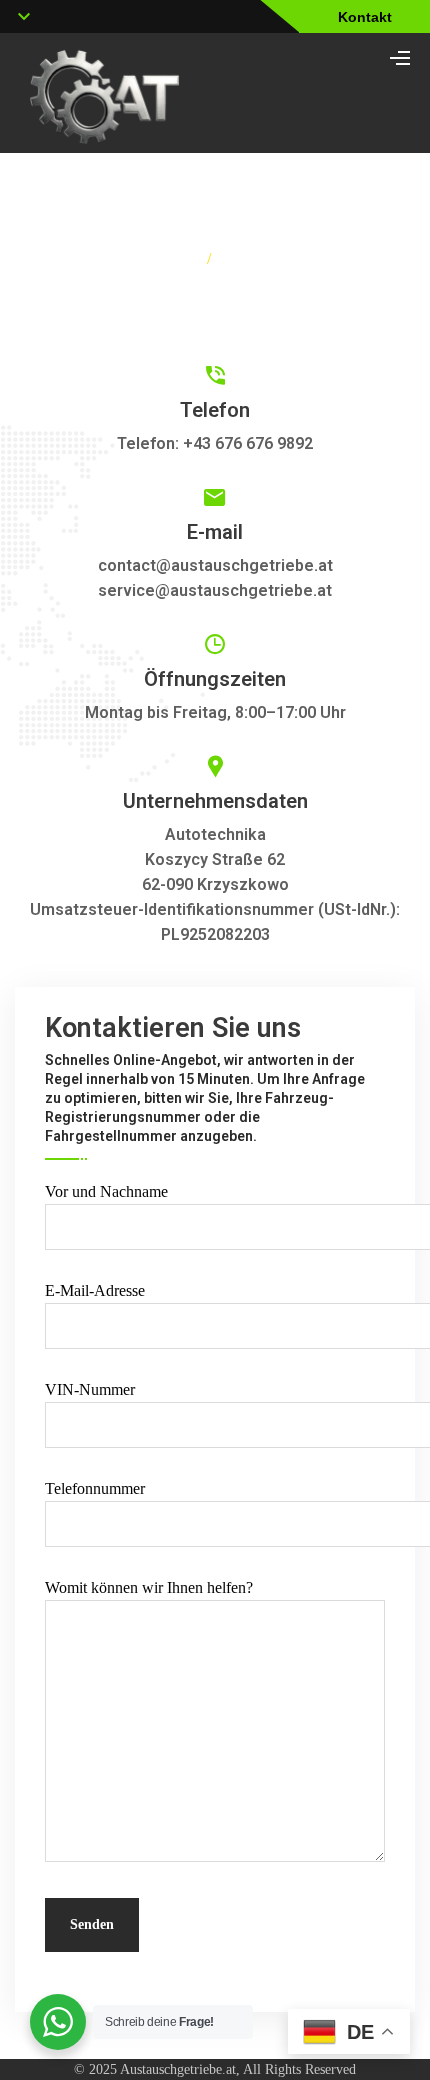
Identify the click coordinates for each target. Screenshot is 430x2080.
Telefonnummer (95, 1488)
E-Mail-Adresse (95, 1290)
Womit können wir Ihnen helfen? (149, 1587)
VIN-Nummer (90, 1389)
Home (173, 258)
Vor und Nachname (106, 1191)
